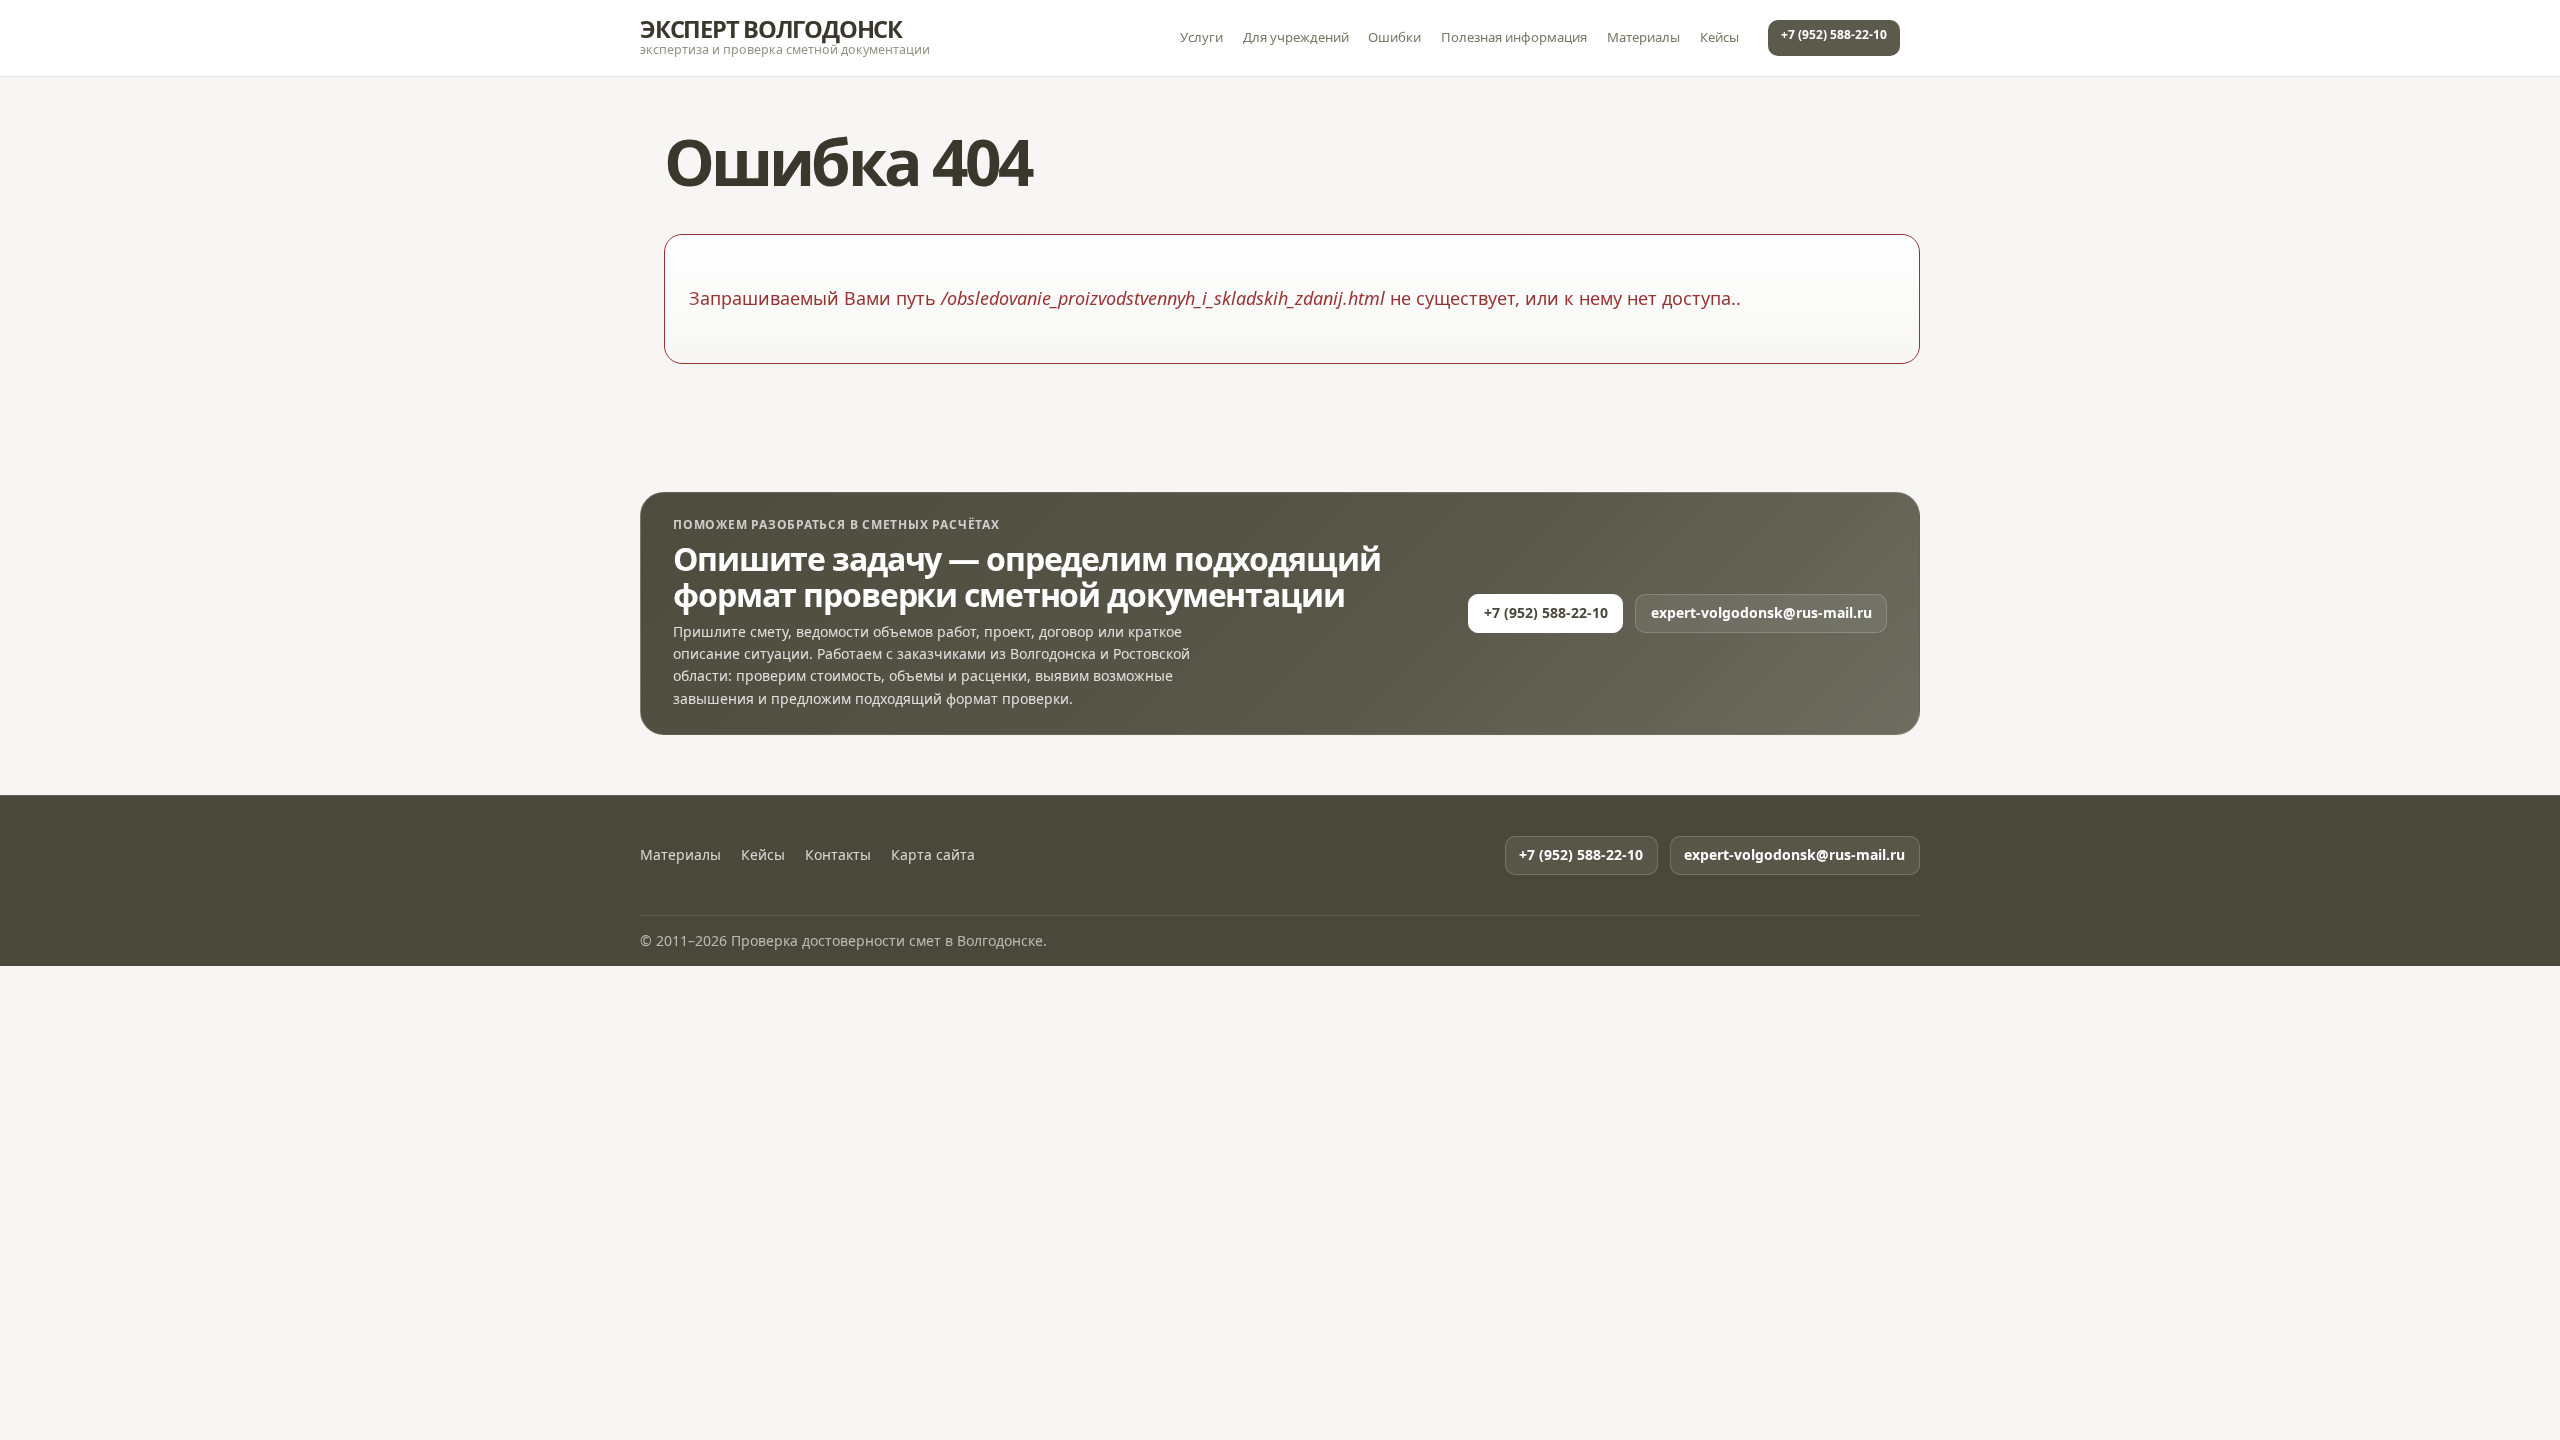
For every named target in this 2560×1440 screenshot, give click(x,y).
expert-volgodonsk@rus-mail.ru (1761, 612)
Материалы (1643, 37)
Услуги (1201, 37)
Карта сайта (933, 855)
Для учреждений (1296, 37)
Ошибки (1394, 37)
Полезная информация (1514, 37)
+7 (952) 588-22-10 (1834, 34)
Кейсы (1719, 37)
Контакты (838, 855)
